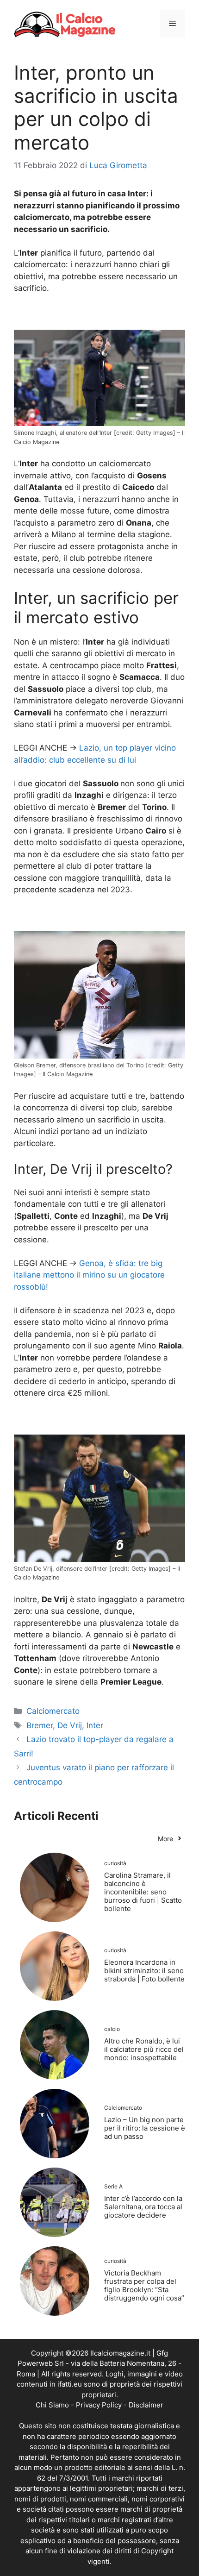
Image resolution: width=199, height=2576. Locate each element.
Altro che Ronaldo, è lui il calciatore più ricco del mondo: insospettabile (144, 2049)
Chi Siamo (52, 2405)
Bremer (40, 1725)
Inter (95, 1725)
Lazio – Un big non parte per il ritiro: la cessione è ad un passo (145, 2128)
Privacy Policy (99, 2405)
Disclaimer (146, 2405)
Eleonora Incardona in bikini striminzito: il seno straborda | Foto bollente (144, 1971)
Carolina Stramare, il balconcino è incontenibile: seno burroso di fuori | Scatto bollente (143, 1892)
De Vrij (70, 1725)
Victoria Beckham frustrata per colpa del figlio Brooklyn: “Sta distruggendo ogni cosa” (144, 2285)
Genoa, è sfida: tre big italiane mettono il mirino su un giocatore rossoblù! (89, 1275)
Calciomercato (53, 1711)
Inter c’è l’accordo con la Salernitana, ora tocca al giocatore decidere (143, 2207)
